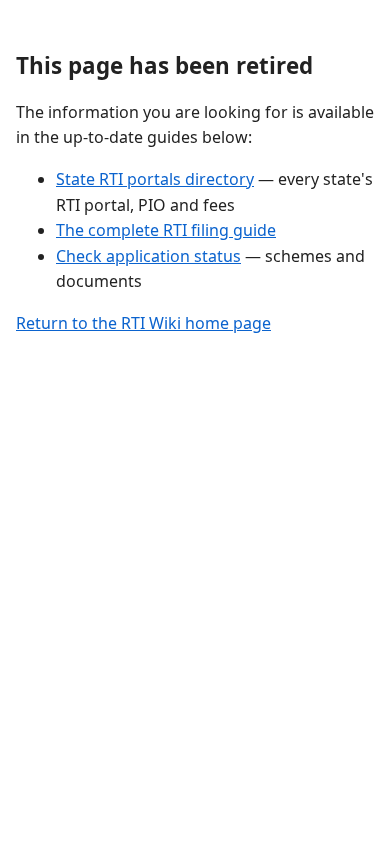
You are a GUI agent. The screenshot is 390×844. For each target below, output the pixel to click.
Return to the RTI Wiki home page (143, 323)
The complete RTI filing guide (166, 230)
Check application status (148, 256)
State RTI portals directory (155, 179)
